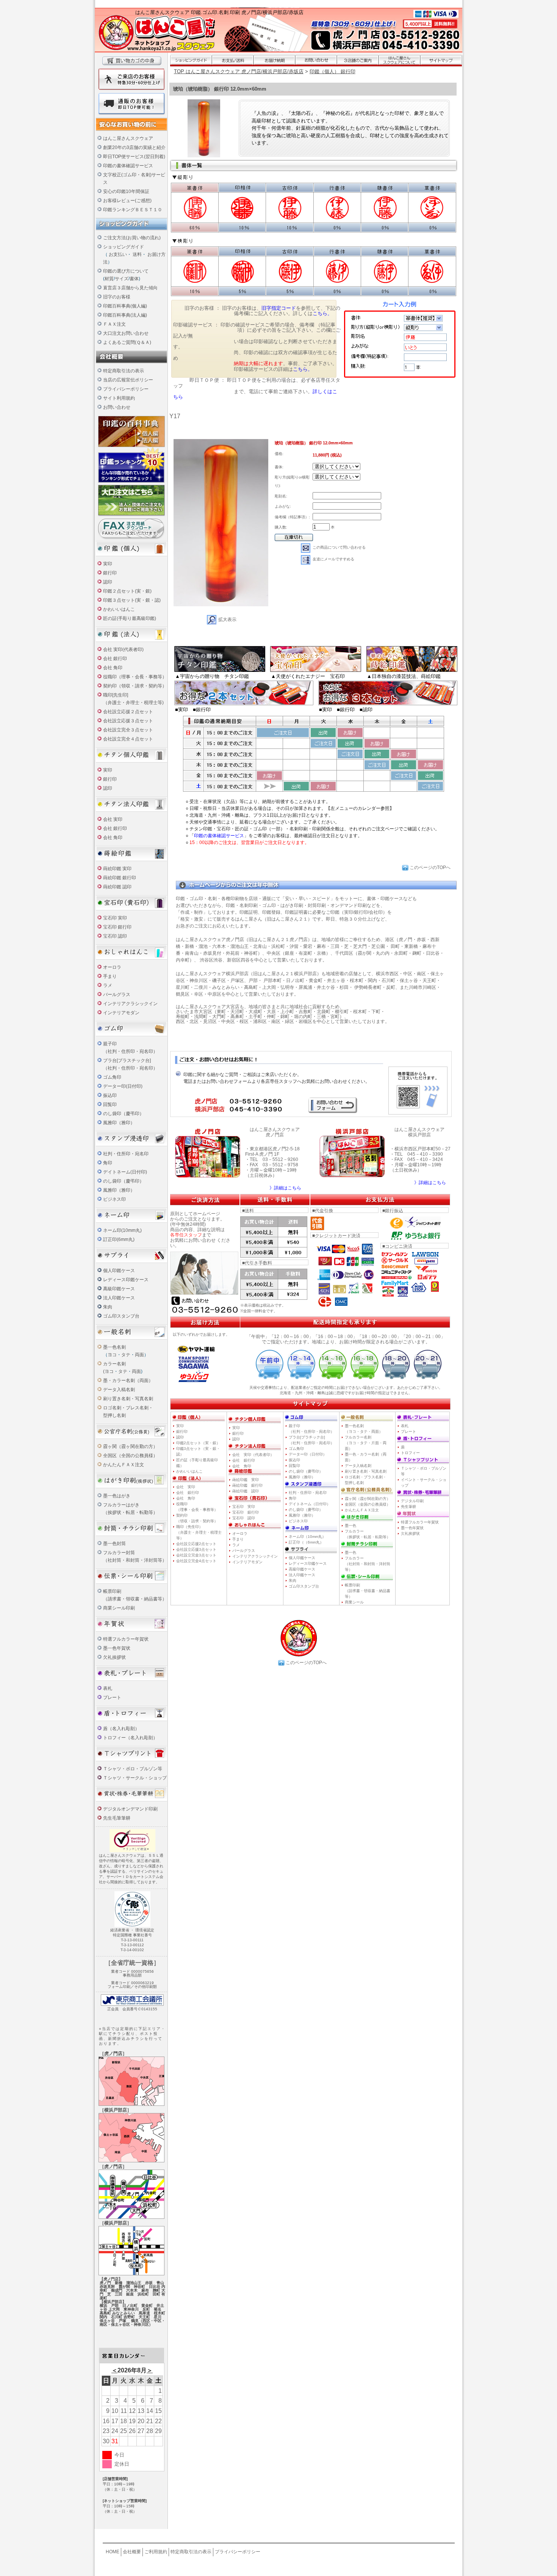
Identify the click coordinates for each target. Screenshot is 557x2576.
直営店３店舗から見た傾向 (130, 288)
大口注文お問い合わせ (126, 333)
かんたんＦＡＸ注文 (124, 1465)
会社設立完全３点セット (128, 730)
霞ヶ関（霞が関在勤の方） (368, 1499)
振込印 (110, 1095)
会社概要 (132, 2552)
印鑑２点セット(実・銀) (127, 591)
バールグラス (117, 995)
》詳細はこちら (285, 1188)
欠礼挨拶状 (114, 1657)
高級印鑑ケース (119, 1289)
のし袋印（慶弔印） (124, 1114)
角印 (108, 1163)
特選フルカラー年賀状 (126, 1639)
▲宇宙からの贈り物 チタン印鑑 (212, 676)
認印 (108, 582)
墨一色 (350, 1526)
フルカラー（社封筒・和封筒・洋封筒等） (368, 1564)
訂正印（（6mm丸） (306, 1542)
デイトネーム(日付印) (125, 1172)
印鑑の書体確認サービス (128, 166)
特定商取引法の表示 (124, 371)
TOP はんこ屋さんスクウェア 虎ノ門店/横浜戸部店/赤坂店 (239, 71)
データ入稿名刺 (119, 1390)
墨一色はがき (117, 1496)
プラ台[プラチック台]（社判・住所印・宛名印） (311, 1440)
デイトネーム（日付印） (310, 1504)
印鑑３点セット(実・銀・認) (132, 600)
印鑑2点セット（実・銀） (198, 1443)
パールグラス (244, 1551)
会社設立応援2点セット (196, 1544)
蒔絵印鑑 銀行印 (120, 878)
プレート (112, 1697)
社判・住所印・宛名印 (126, 1154)
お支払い (118, 254)
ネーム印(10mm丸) (122, 1230)
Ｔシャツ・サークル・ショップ (135, 1778)
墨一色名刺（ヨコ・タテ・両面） (364, 1429)
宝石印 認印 (115, 936)
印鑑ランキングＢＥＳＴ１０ (133, 210)
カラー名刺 (114, 1364)
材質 (109, 279)
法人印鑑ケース (119, 1298)
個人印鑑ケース (119, 1271)
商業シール (354, 1602)
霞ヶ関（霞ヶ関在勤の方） (130, 1446)
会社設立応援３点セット (128, 721)
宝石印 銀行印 (117, 927)
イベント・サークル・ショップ (424, 1483)
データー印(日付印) (123, 1086)
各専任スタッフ (186, 1235)
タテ (126, 1355)
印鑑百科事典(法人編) (125, 315)
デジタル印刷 (412, 1501)
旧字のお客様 (117, 297)
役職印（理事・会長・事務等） (135, 677)
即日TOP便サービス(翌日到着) (134, 157)
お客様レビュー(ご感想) (127, 201)
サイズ (122, 279)
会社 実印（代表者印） (253, 1455)
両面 (139, 1355)
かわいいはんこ (119, 609)
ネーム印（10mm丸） (307, 1537)
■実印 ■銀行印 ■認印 (346, 710)
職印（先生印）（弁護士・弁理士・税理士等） (199, 1532)
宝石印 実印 (115, 918)
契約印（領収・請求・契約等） (135, 686)
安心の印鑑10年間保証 (126, 191)
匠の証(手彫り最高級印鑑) (130, 618)
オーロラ (112, 967)
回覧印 (110, 1104)
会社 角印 (113, 668)
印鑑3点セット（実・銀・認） (198, 1451)
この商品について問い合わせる (339, 547)
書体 (134, 279)
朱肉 (108, 1307)
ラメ (108, 985)
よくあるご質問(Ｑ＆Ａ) (127, 342)
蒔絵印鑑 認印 (117, 887)
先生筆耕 (408, 1507)
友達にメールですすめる (333, 559)
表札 (108, 1688)
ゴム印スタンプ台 (121, 1316)
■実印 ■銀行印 (193, 710)
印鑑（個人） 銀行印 (332, 71)
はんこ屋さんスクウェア (128, 138)
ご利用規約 (156, 2552)
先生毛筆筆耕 (117, 1818)
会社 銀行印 (115, 659)
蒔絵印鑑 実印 (117, 869)
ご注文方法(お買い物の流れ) (132, 238)
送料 (137, 254)
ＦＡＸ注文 (114, 324)
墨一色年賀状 (117, 1648)
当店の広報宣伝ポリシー (128, 380)
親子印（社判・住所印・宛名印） (311, 1429)
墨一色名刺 (114, 1347)
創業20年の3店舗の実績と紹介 (134, 147)
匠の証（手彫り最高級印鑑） (197, 1463)
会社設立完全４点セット (128, 739)
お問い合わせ (117, 407)
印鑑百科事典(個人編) (125, 306)
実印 (108, 564)
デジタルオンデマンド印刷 (130, 1809)
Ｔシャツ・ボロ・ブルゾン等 (133, 1769)
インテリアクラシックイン (130, 1004)
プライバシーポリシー (126, 389)
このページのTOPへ (430, 868)
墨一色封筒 (114, 1544)
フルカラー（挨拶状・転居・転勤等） (368, 1534)
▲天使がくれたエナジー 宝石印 (308, 676)
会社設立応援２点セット (128, 712)
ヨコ (112, 1355)
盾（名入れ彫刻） (121, 1729)
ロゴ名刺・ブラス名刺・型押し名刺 (366, 1480)
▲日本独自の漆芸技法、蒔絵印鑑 (404, 676)
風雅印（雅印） (119, 1123)
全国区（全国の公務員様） (130, 1456)
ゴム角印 (112, 1077)
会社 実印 (113, 819)
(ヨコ (108, 1371)
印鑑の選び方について (126, 271)
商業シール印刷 (119, 1608)
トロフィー (410, 1453)
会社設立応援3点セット (196, 1549)
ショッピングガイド (124, 247)
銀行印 (110, 573)
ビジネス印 (114, 1199)
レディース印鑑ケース (126, 1280)
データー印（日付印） (308, 1454)
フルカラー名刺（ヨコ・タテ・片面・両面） (366, 1443)
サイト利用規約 (119, 398)
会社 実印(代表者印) (123, 649)
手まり (110, 976)
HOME (113, 2552)
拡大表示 (227, 620)
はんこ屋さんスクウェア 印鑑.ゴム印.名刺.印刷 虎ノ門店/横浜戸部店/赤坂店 (219, 12)
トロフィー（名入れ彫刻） (130, 1738)
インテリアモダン (121, 1013)
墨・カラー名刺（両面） (128, 1381)
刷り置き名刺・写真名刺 (128, 1399)
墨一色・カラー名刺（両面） (366, 1457)
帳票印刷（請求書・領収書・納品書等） (368, 1591)
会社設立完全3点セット (196, 1555)
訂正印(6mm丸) (119, 1239)
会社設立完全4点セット (196, 1561)
